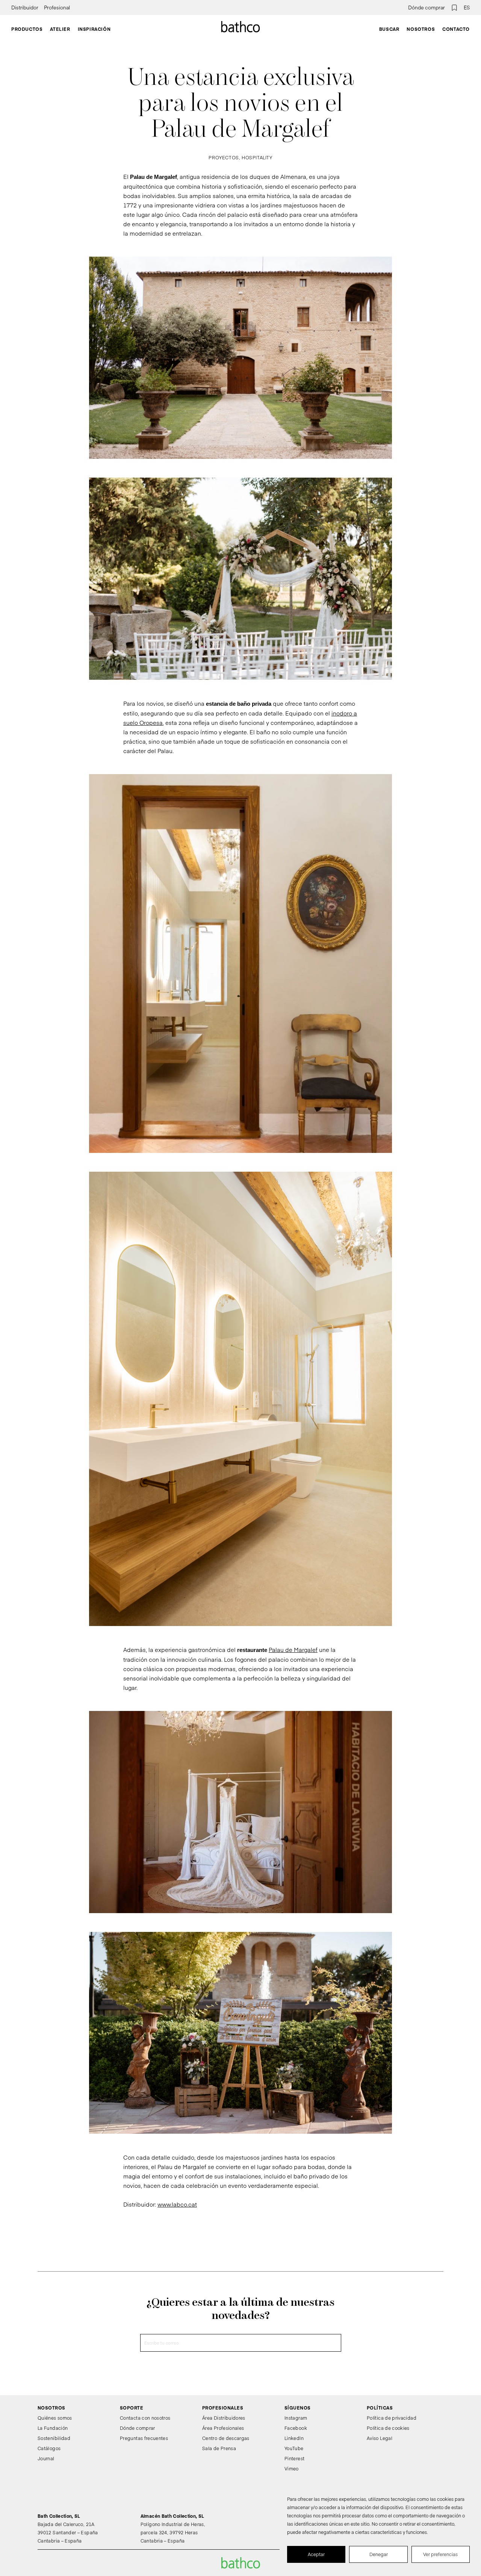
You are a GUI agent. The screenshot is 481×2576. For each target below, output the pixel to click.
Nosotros (421, 29)
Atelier (60, 29)
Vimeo (292, 2469)
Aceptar (316, 2554)
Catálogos (49, 2448)
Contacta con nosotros (145, 2418)
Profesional (57, 8)
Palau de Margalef (293, 1650)
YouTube (294, 2448)
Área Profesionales (223, 2428)
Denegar (379, 2554)
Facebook (296, 2428)
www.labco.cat (177, 2204)
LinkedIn (294, 2438)
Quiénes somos (55, 2418)
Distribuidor (25, 8)
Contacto (456, 29)
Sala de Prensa (219, 2448)
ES (467, 8)
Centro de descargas (226, 2438)
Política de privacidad (392, 2418)
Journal (46, 2458)
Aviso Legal (380, 2438)
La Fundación (53, 2428)
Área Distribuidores (224, 2418)
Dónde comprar (427, 8)
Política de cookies (388, 2428)
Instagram (296, 2418)
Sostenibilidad (54, 2438)
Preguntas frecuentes (144, 2438)
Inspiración (94, 29)
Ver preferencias (440, 2554)
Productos (27, 29)
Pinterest (294, 2458)
